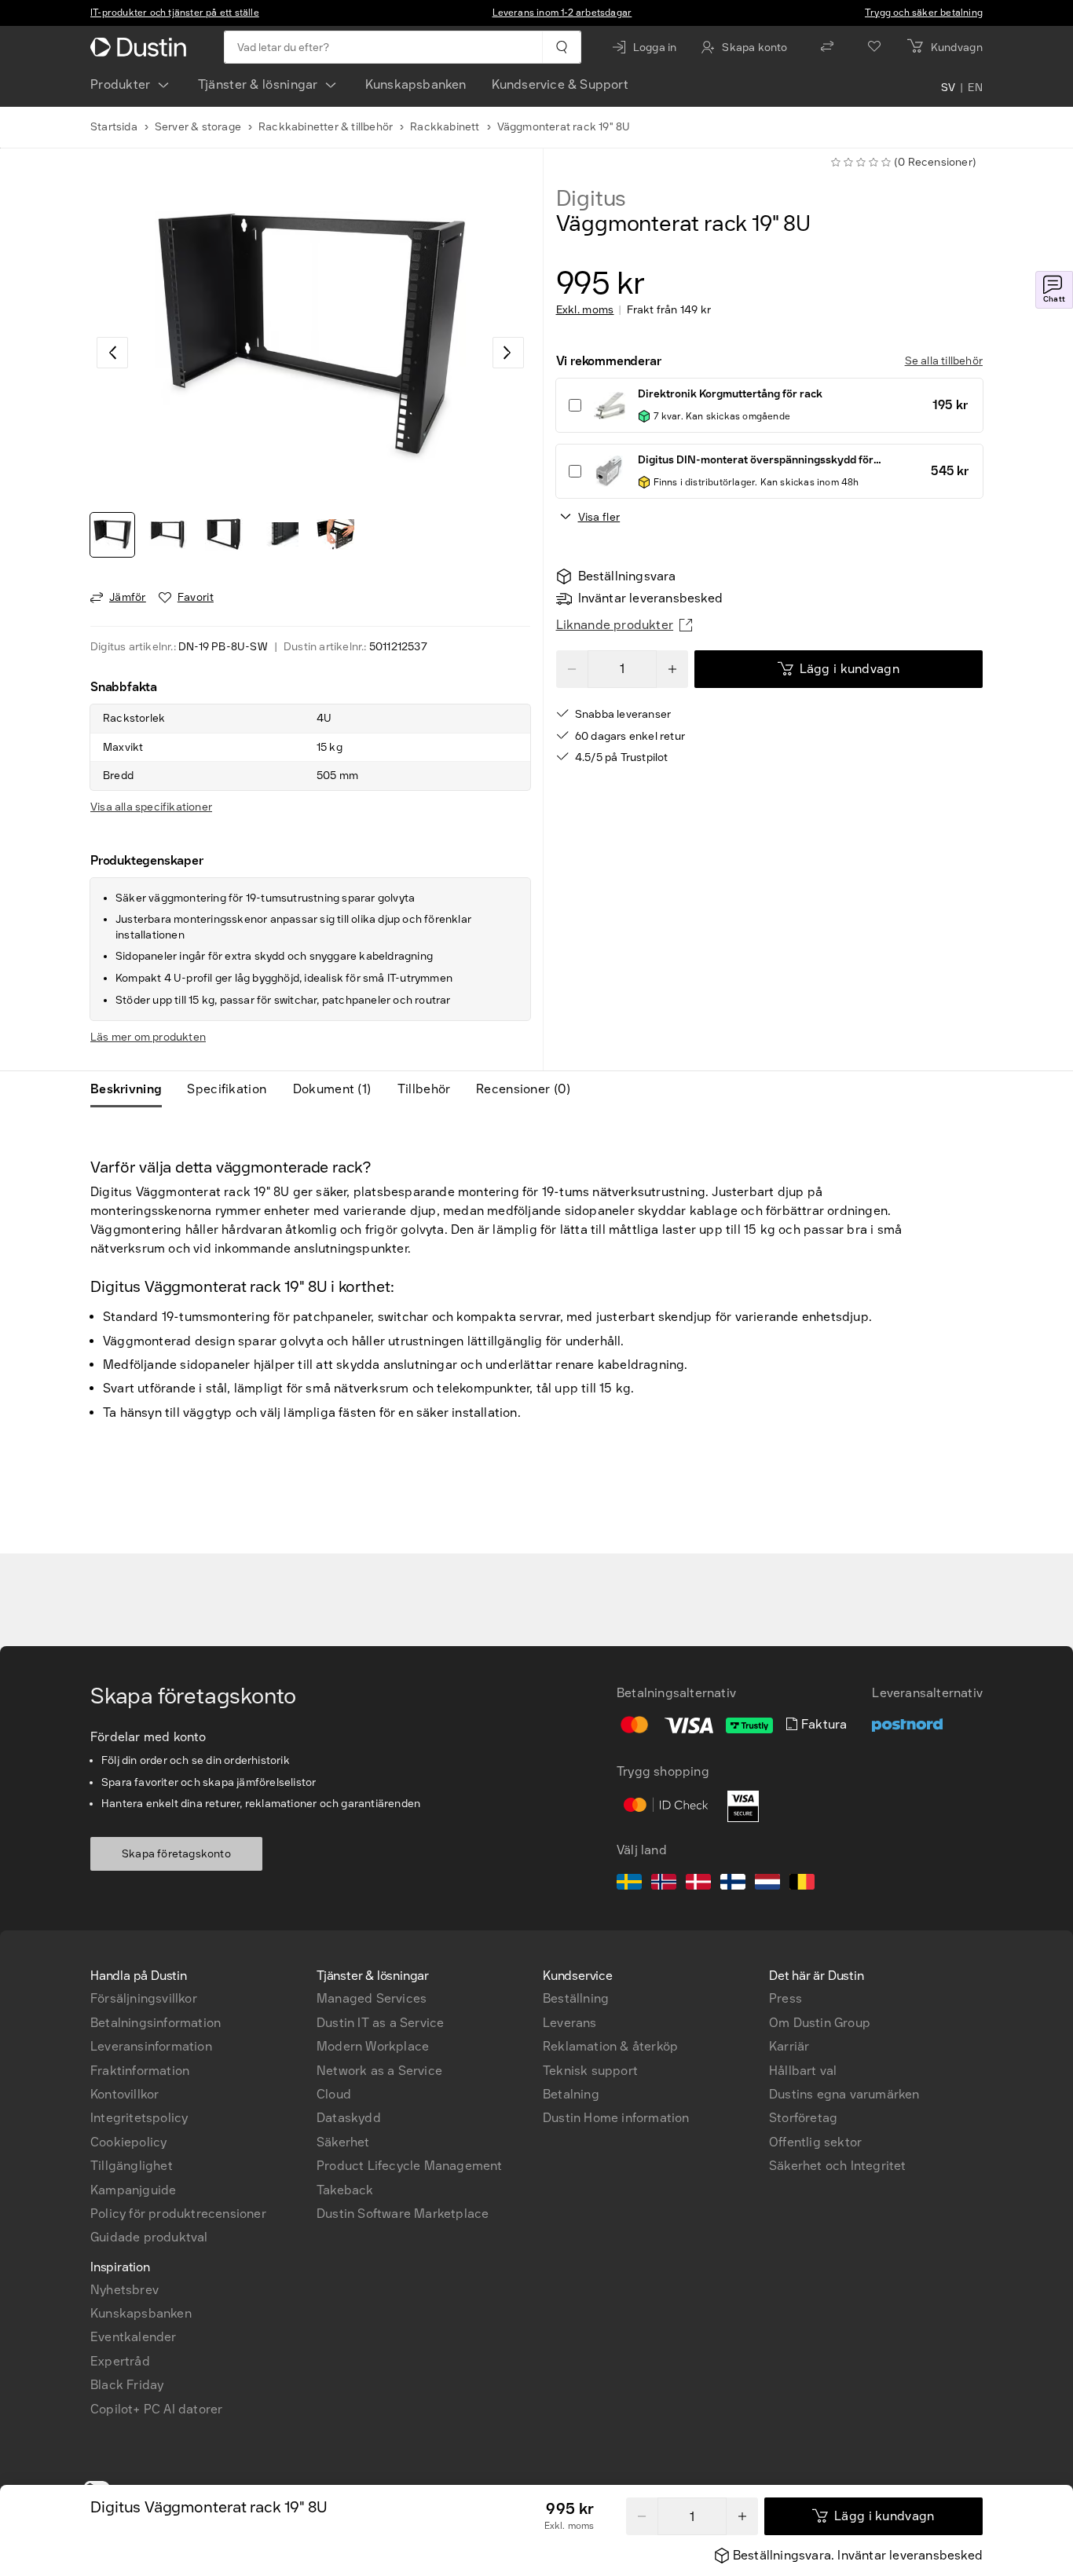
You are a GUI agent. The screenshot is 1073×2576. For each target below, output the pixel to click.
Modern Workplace (373, 2046)
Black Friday (127, 2385)
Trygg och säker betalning (924, 13)
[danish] (698, 1884)
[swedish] (629, 1884)
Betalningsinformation (156, 2023)
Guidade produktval (149, 2237)
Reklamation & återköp (610, 2046)
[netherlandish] (767, 1884)
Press (786, 1998)
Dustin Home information (616, 2118)
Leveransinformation (151, 2046)
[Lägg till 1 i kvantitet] (672, 669)
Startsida (114, 127)
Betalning (571, 2094)
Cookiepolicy (128, 2142)
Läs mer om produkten (148, 1037)
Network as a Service (379, 2071)
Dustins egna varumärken (844, 2094)
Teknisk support (590, 2071)
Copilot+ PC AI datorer (156, 2409)
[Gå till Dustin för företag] (141, 47)
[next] (508, 353)
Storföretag (803, 2118)
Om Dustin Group (820, 2023)
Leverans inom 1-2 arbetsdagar (562, 13)
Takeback (345, 2190)
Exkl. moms (585, 310)
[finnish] (733, 1884)
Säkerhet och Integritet (838, 2166)
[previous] (112, 353)
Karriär (789, 2046)
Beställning (576, 1998)
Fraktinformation (140, 2071)
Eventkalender (134, 2337)
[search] (561, 47)
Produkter (121, 84)
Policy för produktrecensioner (178, 2214)
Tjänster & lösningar (258, 84)
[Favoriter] (874, 47)
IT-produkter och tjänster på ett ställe (175, 13)
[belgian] (802, 1884)
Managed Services (372, 1998)
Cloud (334, 2094)
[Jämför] (827, 47)
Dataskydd (349, 2118)
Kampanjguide (133, 2190)
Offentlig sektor (815, 2142)
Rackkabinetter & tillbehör (326, 127)
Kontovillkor (125, 2094)
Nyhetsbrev (125, 2290)
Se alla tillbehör (944, 361)
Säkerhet (343, 2142)
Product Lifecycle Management (410, 2166)
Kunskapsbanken (416, 84)
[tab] (132, 1089)
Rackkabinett (445, 127)
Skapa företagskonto (176, 1854)
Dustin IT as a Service (380, 2023)
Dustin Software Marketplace (403, 2214)
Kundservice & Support (560, 84)
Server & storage (198, 127)
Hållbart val (803, 2071)
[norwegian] (664, 1884)
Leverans (570, 2023)
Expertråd (120, 2361)
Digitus (591, 199)
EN (975, 88)
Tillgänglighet (132, 2166)
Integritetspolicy (139, 2118)
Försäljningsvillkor (144, 1998)
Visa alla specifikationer (151, 807)
